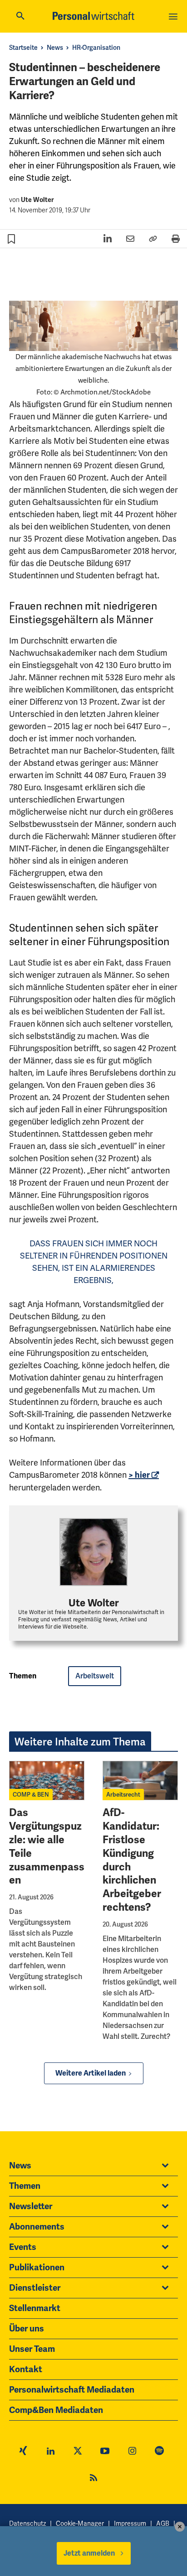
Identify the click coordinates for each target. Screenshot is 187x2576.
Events (23, 2247)
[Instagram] (132, 2452)
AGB (163, 2523)
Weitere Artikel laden (91, 2073)
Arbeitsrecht (123, 1795)
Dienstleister (35, 2288)
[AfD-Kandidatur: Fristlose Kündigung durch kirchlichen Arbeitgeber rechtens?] (140, 1781)
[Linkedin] (50, 2452)
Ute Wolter (37, 200)
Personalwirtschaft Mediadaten (72, 2390)
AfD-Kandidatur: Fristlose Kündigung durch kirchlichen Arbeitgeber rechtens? (132, 1860)
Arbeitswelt (95, 1676)
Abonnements (37, 2227)
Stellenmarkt (35, 2308)
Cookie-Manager (80, 2523)
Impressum (130, 2523)
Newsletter (31, 2206)
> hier (139, 1475)
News (55, 48)
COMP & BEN (31, 1795)
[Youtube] (105, 2452)
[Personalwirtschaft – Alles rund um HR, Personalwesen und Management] (93, 16)
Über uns (27, 2329)
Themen (25, 2186)
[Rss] (93, 2479)
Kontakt (26, 2369)
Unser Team (32, 2349)
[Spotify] (159, 2452)
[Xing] (23, 2452)
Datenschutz (27, 2523)
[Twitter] (78, 2452)
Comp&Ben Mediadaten (56, 2410)
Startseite (23, 48)
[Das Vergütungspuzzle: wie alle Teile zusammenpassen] (47, 1781)
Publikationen (37, 2268)
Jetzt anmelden (89, 2553)
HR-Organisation (96, 48)
